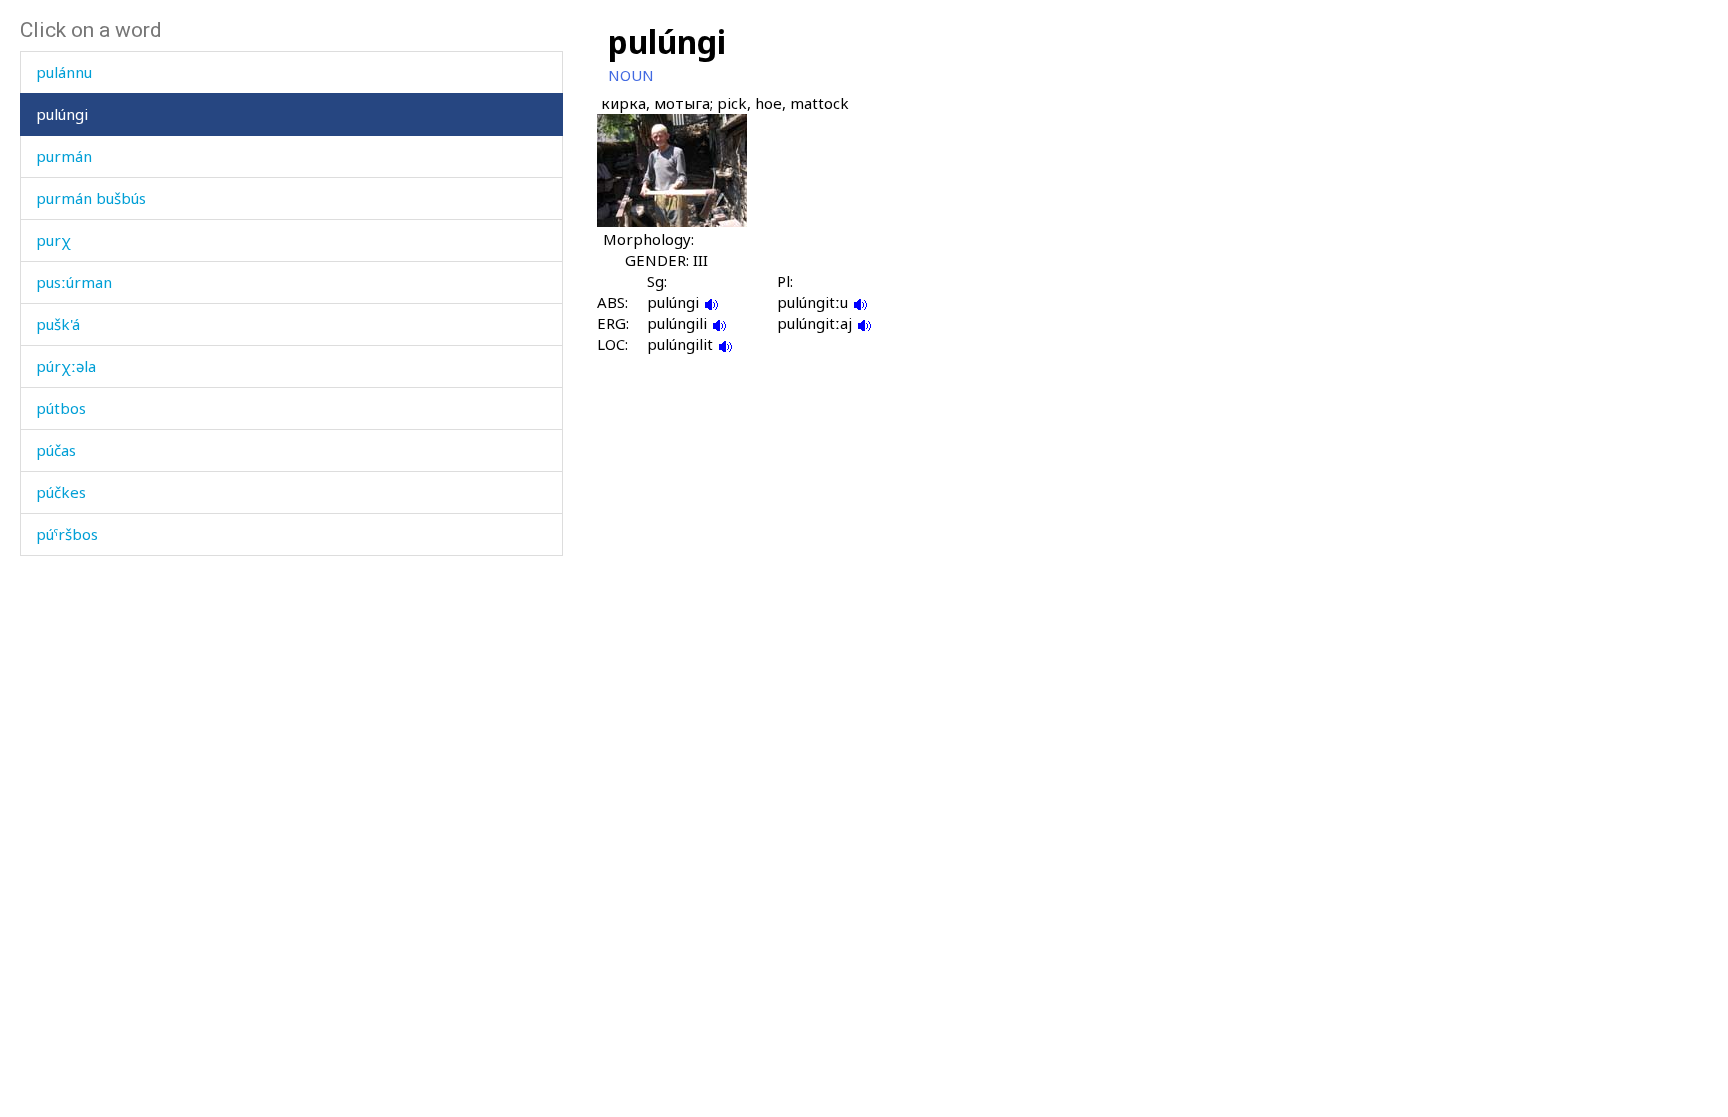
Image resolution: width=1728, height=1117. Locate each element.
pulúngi (62, 114)
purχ (53, 240)
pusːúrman (74, 282)
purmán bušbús (91, 198)
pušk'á (58, 324)
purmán (64, 156)
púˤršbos (67, 534)
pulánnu (64, 72)
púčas (56, 450)
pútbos (61, 408)
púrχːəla (66, 366)
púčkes (61, 492)
